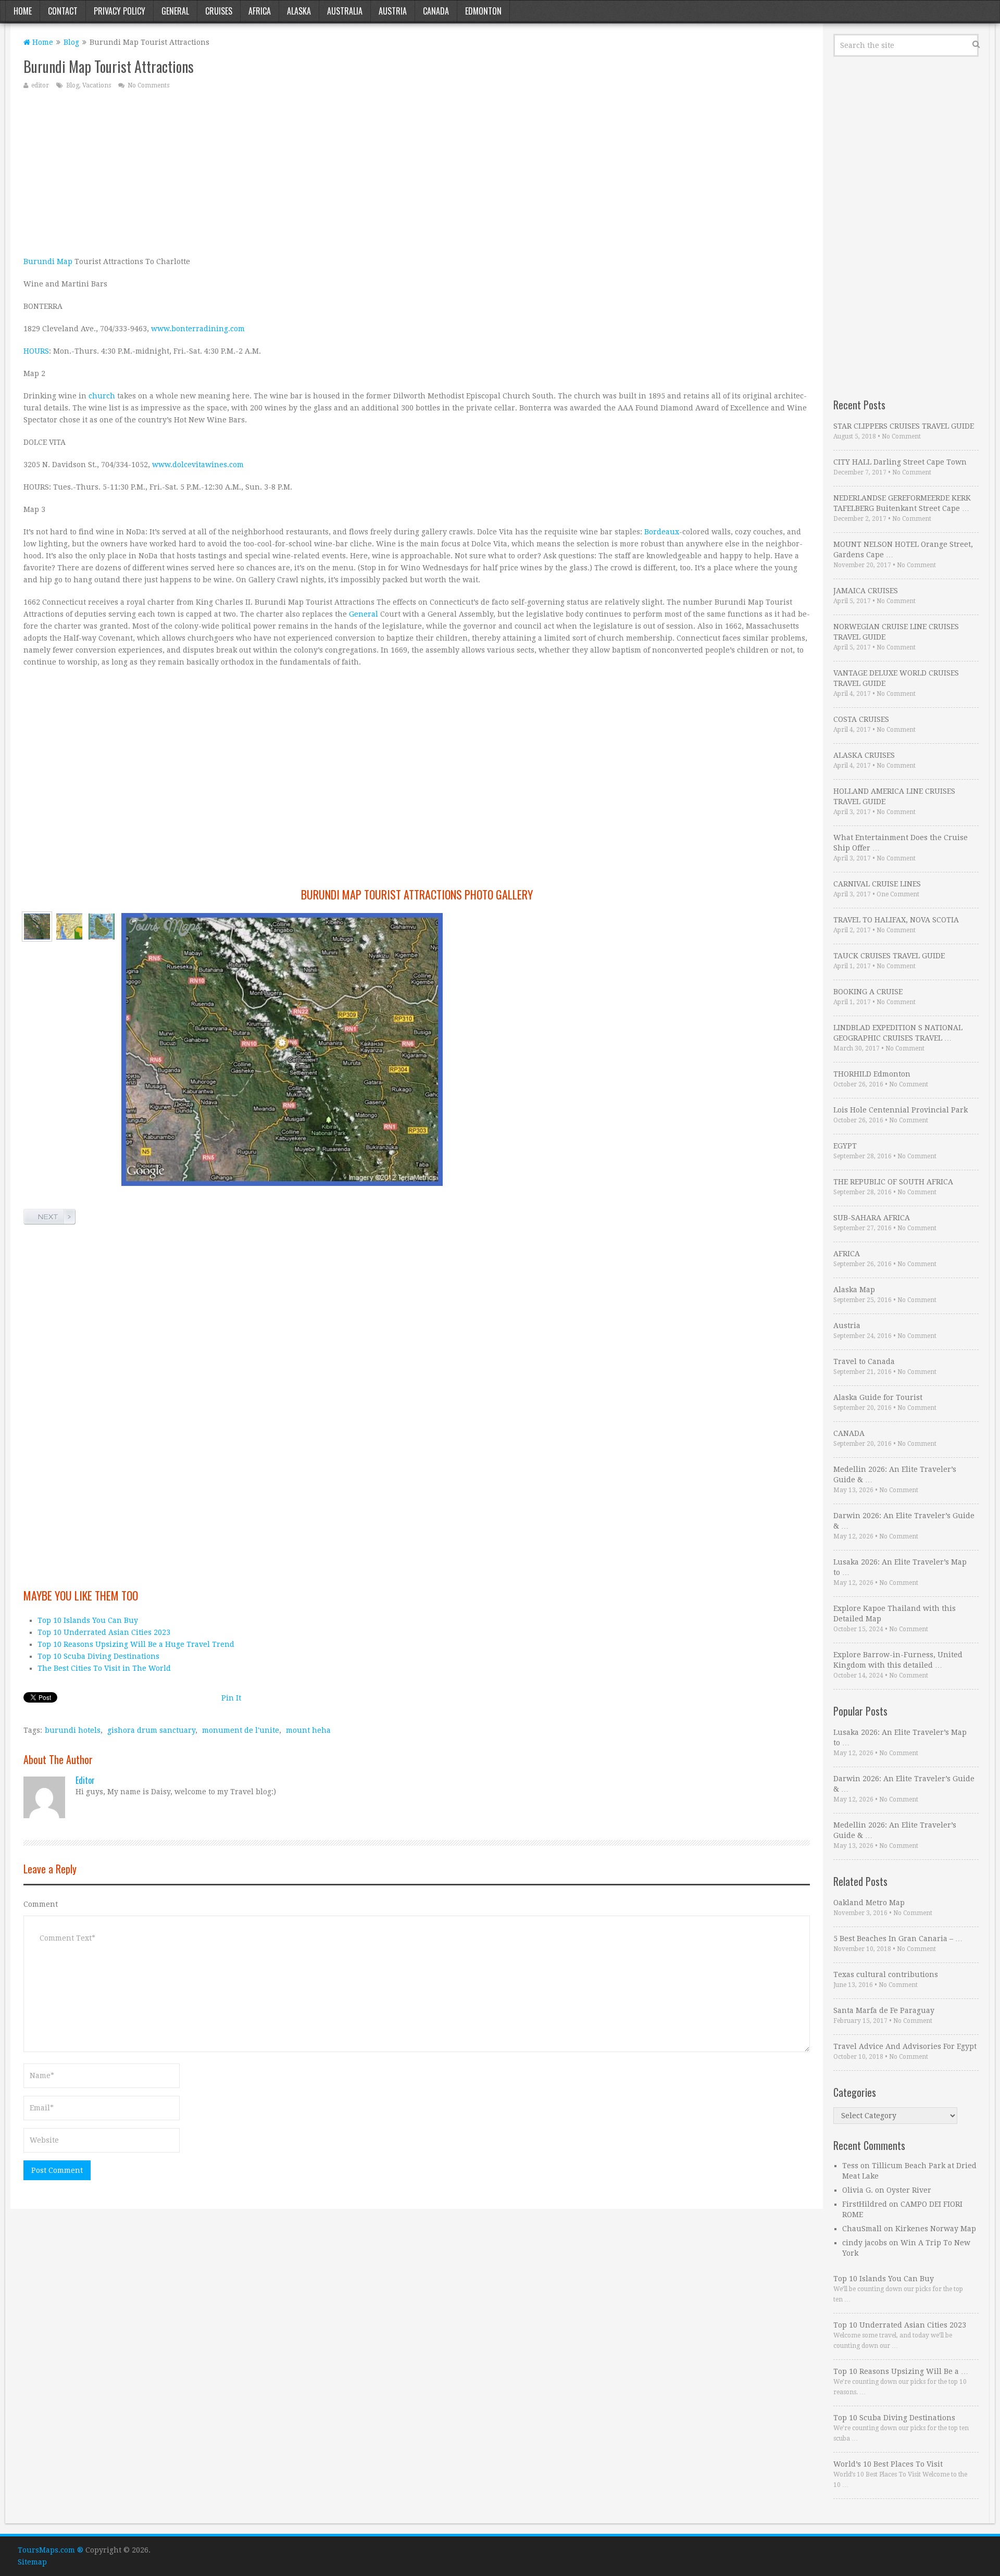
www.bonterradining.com (198, 329)
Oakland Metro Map (869, 1903)
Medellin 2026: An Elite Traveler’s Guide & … (895, 1474)
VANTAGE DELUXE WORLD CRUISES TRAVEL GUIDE (896, 678)
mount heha (308, 1730)
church (102, 396)
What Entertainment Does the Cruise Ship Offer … (901, 843)
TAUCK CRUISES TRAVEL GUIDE (889, 956)
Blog (71, 42)
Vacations (97, 85)
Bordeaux (662, 532)
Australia (345, 11)
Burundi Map (48, 261)
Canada (436, 11)
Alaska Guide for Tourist (878, 1397)
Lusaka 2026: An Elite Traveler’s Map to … (900, 1567)
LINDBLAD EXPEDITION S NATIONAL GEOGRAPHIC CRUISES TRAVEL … (898, 1033)
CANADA (849, 1433)
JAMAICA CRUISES (866, 591)
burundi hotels (73, 1730)
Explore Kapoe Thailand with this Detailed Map (895, 1614)
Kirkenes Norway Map (936, 2229)
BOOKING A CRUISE (868, 992)
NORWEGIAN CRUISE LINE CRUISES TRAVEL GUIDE (896, 632)
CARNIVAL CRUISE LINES (877, 884)
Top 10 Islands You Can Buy (88, 1620)
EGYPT (845, 1146)
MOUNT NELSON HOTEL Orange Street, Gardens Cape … (903, 549)
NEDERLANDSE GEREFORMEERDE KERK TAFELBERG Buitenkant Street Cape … (902, 503)
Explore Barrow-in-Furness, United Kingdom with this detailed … (898, 1660)
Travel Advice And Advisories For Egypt (905, 2046)
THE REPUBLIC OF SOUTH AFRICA (893, 1182)
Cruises (219, 11)
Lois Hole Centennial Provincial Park (901, 1110)
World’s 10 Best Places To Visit (888, 2464)
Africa (260, 11)
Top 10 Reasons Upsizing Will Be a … (901, 2371)
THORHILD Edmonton (872, 1074)
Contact (63, 11)
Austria (393, 11)
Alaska (299, 11)
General (175, 11)
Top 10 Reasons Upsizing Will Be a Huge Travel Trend (136, 1644)
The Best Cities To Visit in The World (104, 1668)
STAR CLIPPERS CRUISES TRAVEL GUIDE (904, 426)
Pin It (231, 1698)
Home (23, 11)
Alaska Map (854, 1290)
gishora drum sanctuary (151, 1730)
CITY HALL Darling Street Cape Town (900, 462)
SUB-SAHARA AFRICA (872, 1218)
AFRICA (847, 1254)
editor (40, 85)
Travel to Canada (864, 1361)
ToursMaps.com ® (51, 2550)
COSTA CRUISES (861, 719)
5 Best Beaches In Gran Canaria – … (898, 1939)
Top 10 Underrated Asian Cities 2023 (104, 1632)
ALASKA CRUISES (864, 755)
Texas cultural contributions (886, 1974)
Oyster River (909, 2190)
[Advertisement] (336, 172)
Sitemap (32, 2562)
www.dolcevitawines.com (198, 465)
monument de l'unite (241, 1730)
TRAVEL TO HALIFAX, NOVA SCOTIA (896, 920)
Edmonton (483, 11)
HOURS (36, 351)
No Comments (148, 85)
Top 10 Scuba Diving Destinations (98, 1656)
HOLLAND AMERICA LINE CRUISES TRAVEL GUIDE (894, 796)
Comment (41, 1904)
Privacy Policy (120, 11)
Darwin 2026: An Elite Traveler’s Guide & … (904, 1521)
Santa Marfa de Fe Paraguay (884, 2010)
